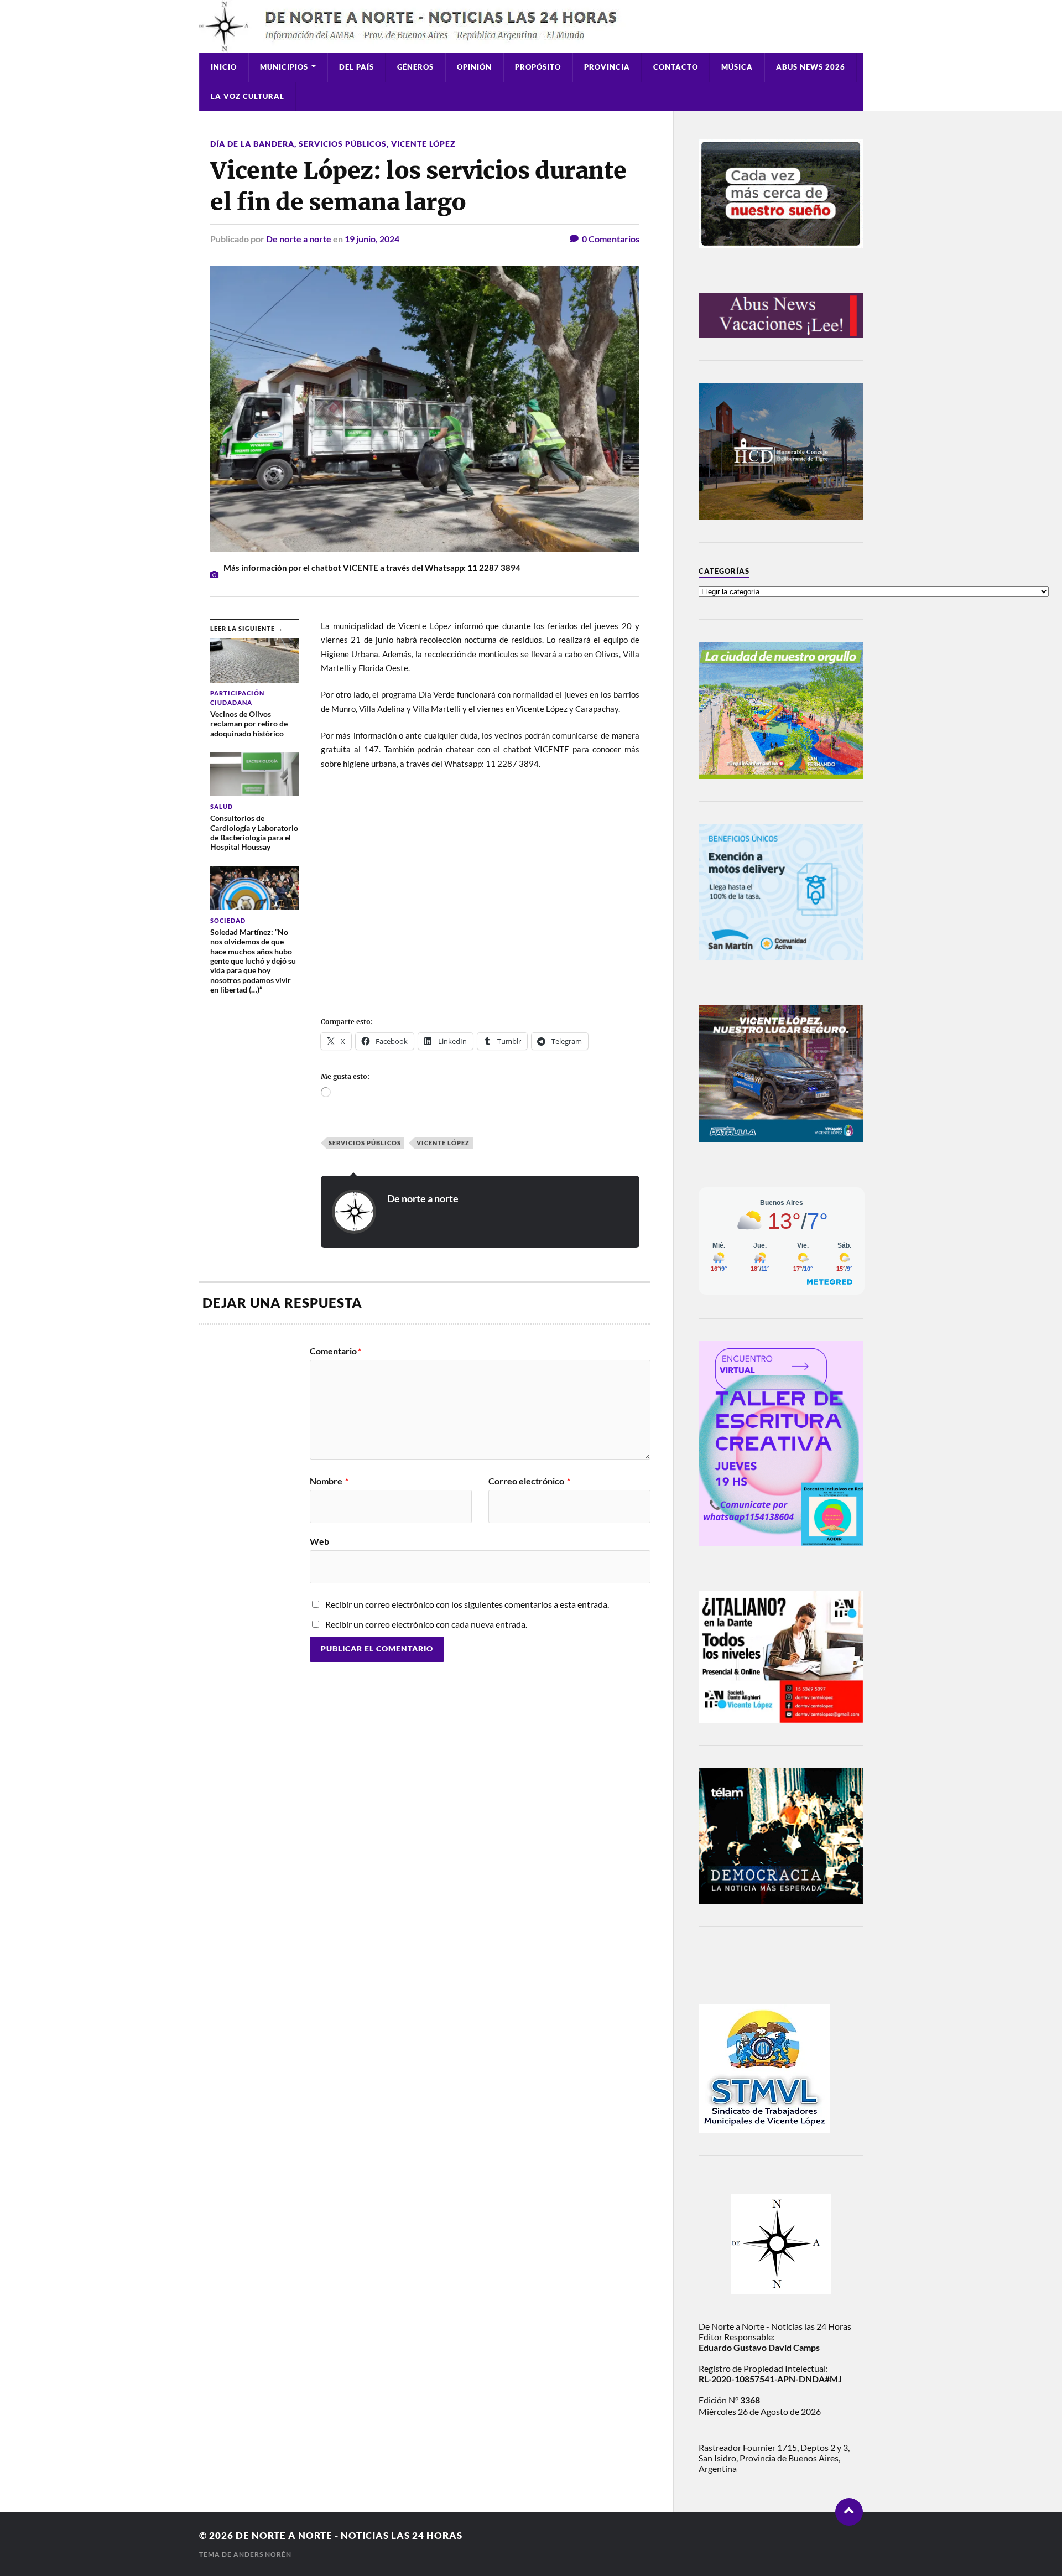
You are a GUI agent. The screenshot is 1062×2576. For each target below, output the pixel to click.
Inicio (224, 67)
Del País (356, 67)
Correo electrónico (529, 1481)
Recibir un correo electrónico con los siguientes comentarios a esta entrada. (467, 1604)
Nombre (329, 1481)
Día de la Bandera (252, 144)
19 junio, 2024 (372, 239)
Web (319, 1541)
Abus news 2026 (811, 67)
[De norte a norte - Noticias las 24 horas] (531, 26)
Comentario (335, 1351)
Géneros (415, 67)
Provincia (607, 67)
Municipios (284, 67)
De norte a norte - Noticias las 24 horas (349, 2535)
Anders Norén (262, 2554)
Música (737, 67)
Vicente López (423, 144)
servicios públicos (365, 1143)
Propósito (538, 67)
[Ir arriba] (849, 2512)
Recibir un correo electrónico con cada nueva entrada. (426, 1624)
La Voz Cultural (248, 96)
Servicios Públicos (343, 144)
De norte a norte (299, 239)
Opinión (474, 67)
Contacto (676, 67)
